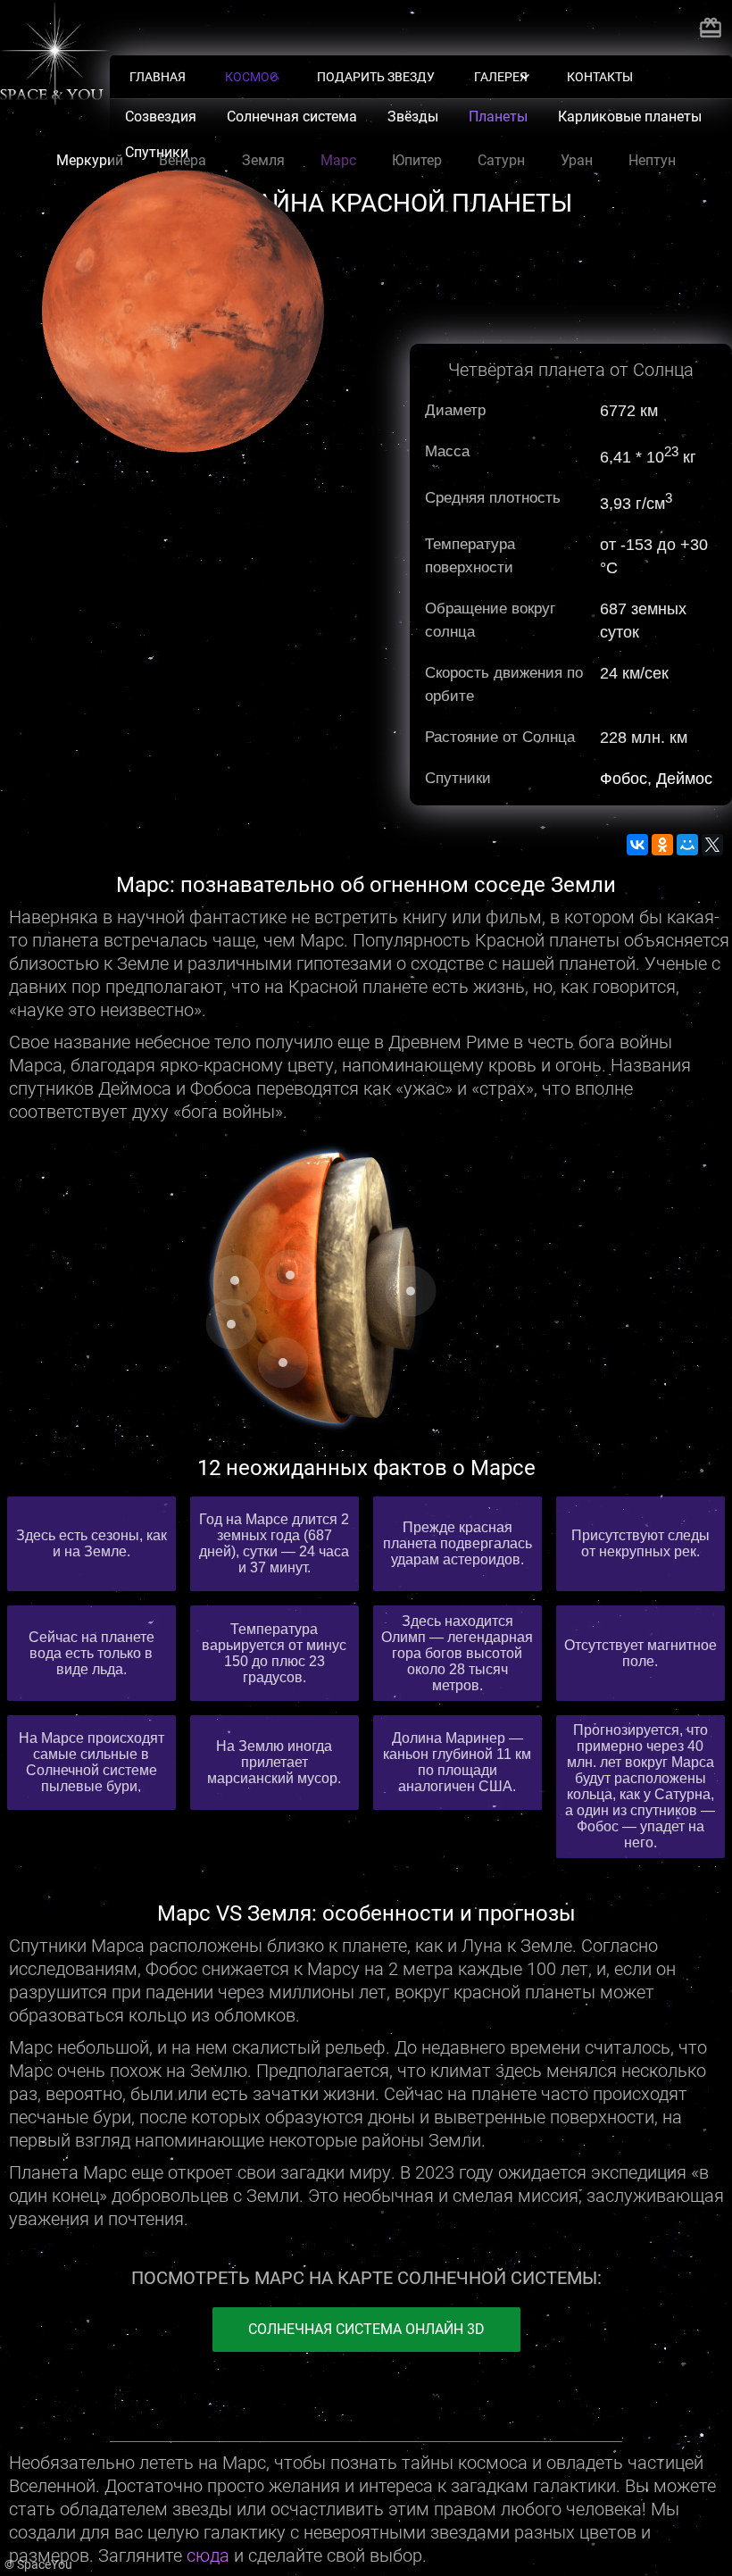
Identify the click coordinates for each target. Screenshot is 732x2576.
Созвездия (161, 117)
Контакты (600, 77)
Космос (251, 77)
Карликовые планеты (630, 117)
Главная (158, 77)
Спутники (157, 152)
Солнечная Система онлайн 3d (366, 2329)
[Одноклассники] (662, 845)
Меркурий (90, 160)
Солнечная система (292, 117)
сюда (208, 2555)
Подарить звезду (376, 77)
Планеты (498, 117)
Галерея (501, 77)
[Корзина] (711, 28)
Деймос (684, 779)
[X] (712, 845)
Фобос (624, 779)
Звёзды (413, 117)
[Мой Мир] (687, 845)
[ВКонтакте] (637, 845)
